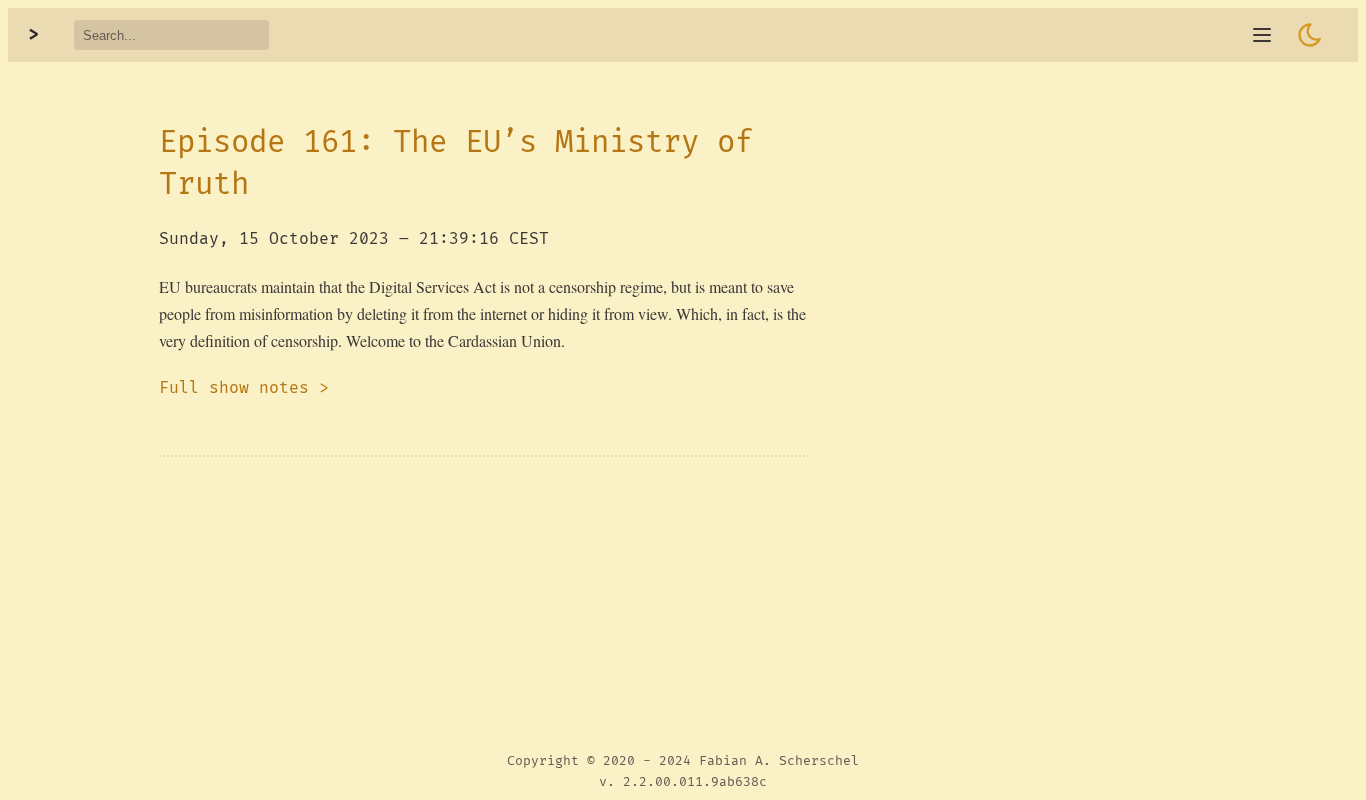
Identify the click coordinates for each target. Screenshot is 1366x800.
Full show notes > (244, 388)
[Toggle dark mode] (1310, 35)
